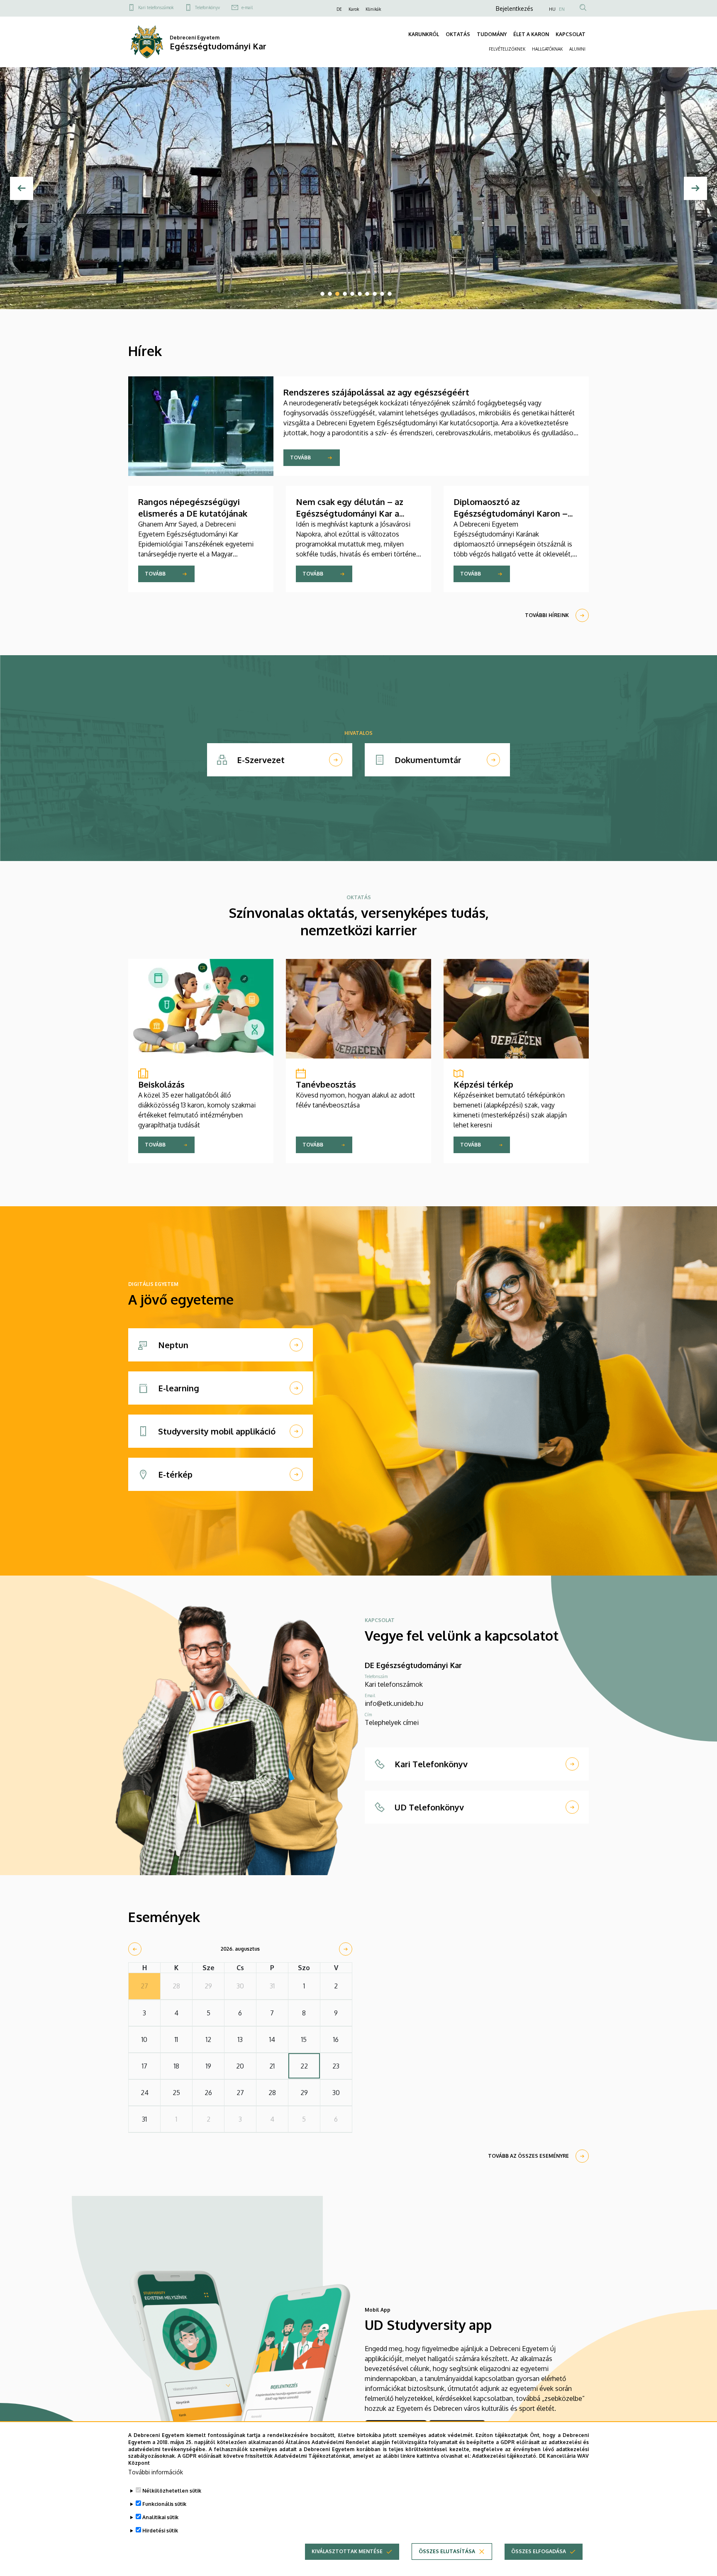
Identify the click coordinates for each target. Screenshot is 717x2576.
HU (552, 9)
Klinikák (373, 9)
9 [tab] (382, 294)
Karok (354, 9)
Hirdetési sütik (160, 2531)
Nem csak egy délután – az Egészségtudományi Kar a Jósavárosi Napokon (350, 513)
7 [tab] (367, 294)
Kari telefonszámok (156, 7)
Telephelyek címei (392, 1722)
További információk (156, 2472)
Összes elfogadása (539, 2551)
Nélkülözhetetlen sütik (172, 2491)
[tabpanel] (358, 188)
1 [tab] (322, 294)
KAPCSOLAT (571, 34)
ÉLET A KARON (531, 34)
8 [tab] (375, 294)
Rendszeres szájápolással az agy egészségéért (376, 392)
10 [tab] (390, 294)
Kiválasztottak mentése (347, 2551)
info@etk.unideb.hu (394, 1703)
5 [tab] (352, 294)
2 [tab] (330, 294)
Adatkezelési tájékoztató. (505, 2456)
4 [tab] (345, 294)
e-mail (247, 7)
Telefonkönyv (207, 7)
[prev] (135, 1949)
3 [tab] (337, 294)
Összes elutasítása (447, 2551)
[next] (346, 1949)
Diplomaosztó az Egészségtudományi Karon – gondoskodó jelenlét (511, 513)
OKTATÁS (458, 34)
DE (339, 9)
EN (562, 9)
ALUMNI (577, 49)
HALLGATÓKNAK (547, 49)
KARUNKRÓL (424, 34)
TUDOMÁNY (492, 34)
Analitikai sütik (160, 2517)
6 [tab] (360, 294)
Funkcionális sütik (164, 2504)
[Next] (695, 188)
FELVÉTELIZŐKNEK (507, 49)
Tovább (300, 457)
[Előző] (22, 188)
